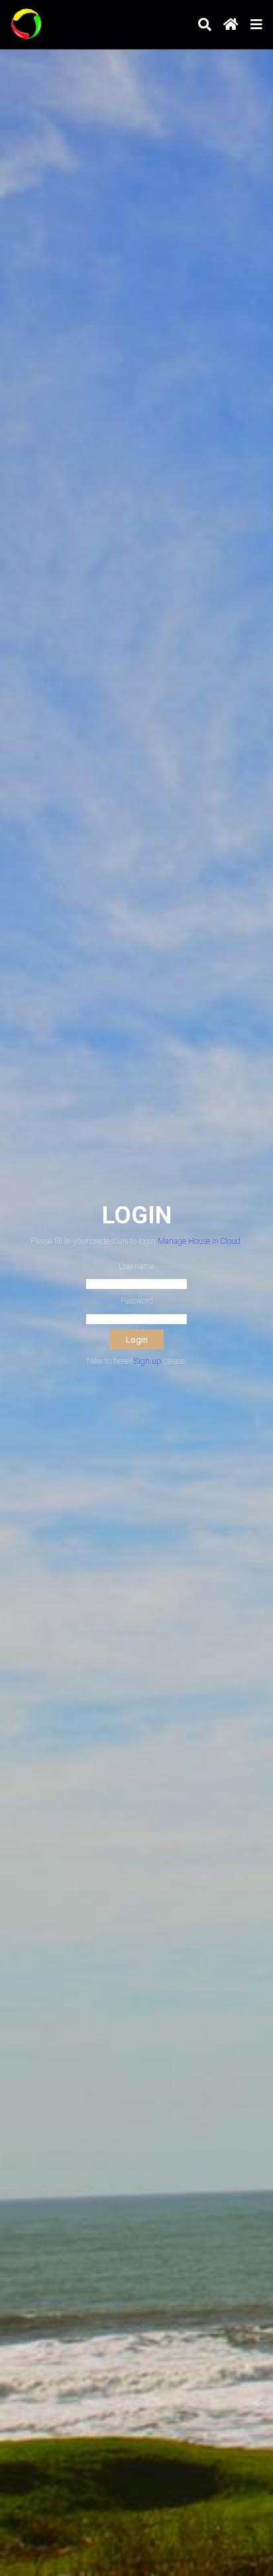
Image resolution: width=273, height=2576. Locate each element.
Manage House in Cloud (199, 1241)
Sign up (147, 1361)
